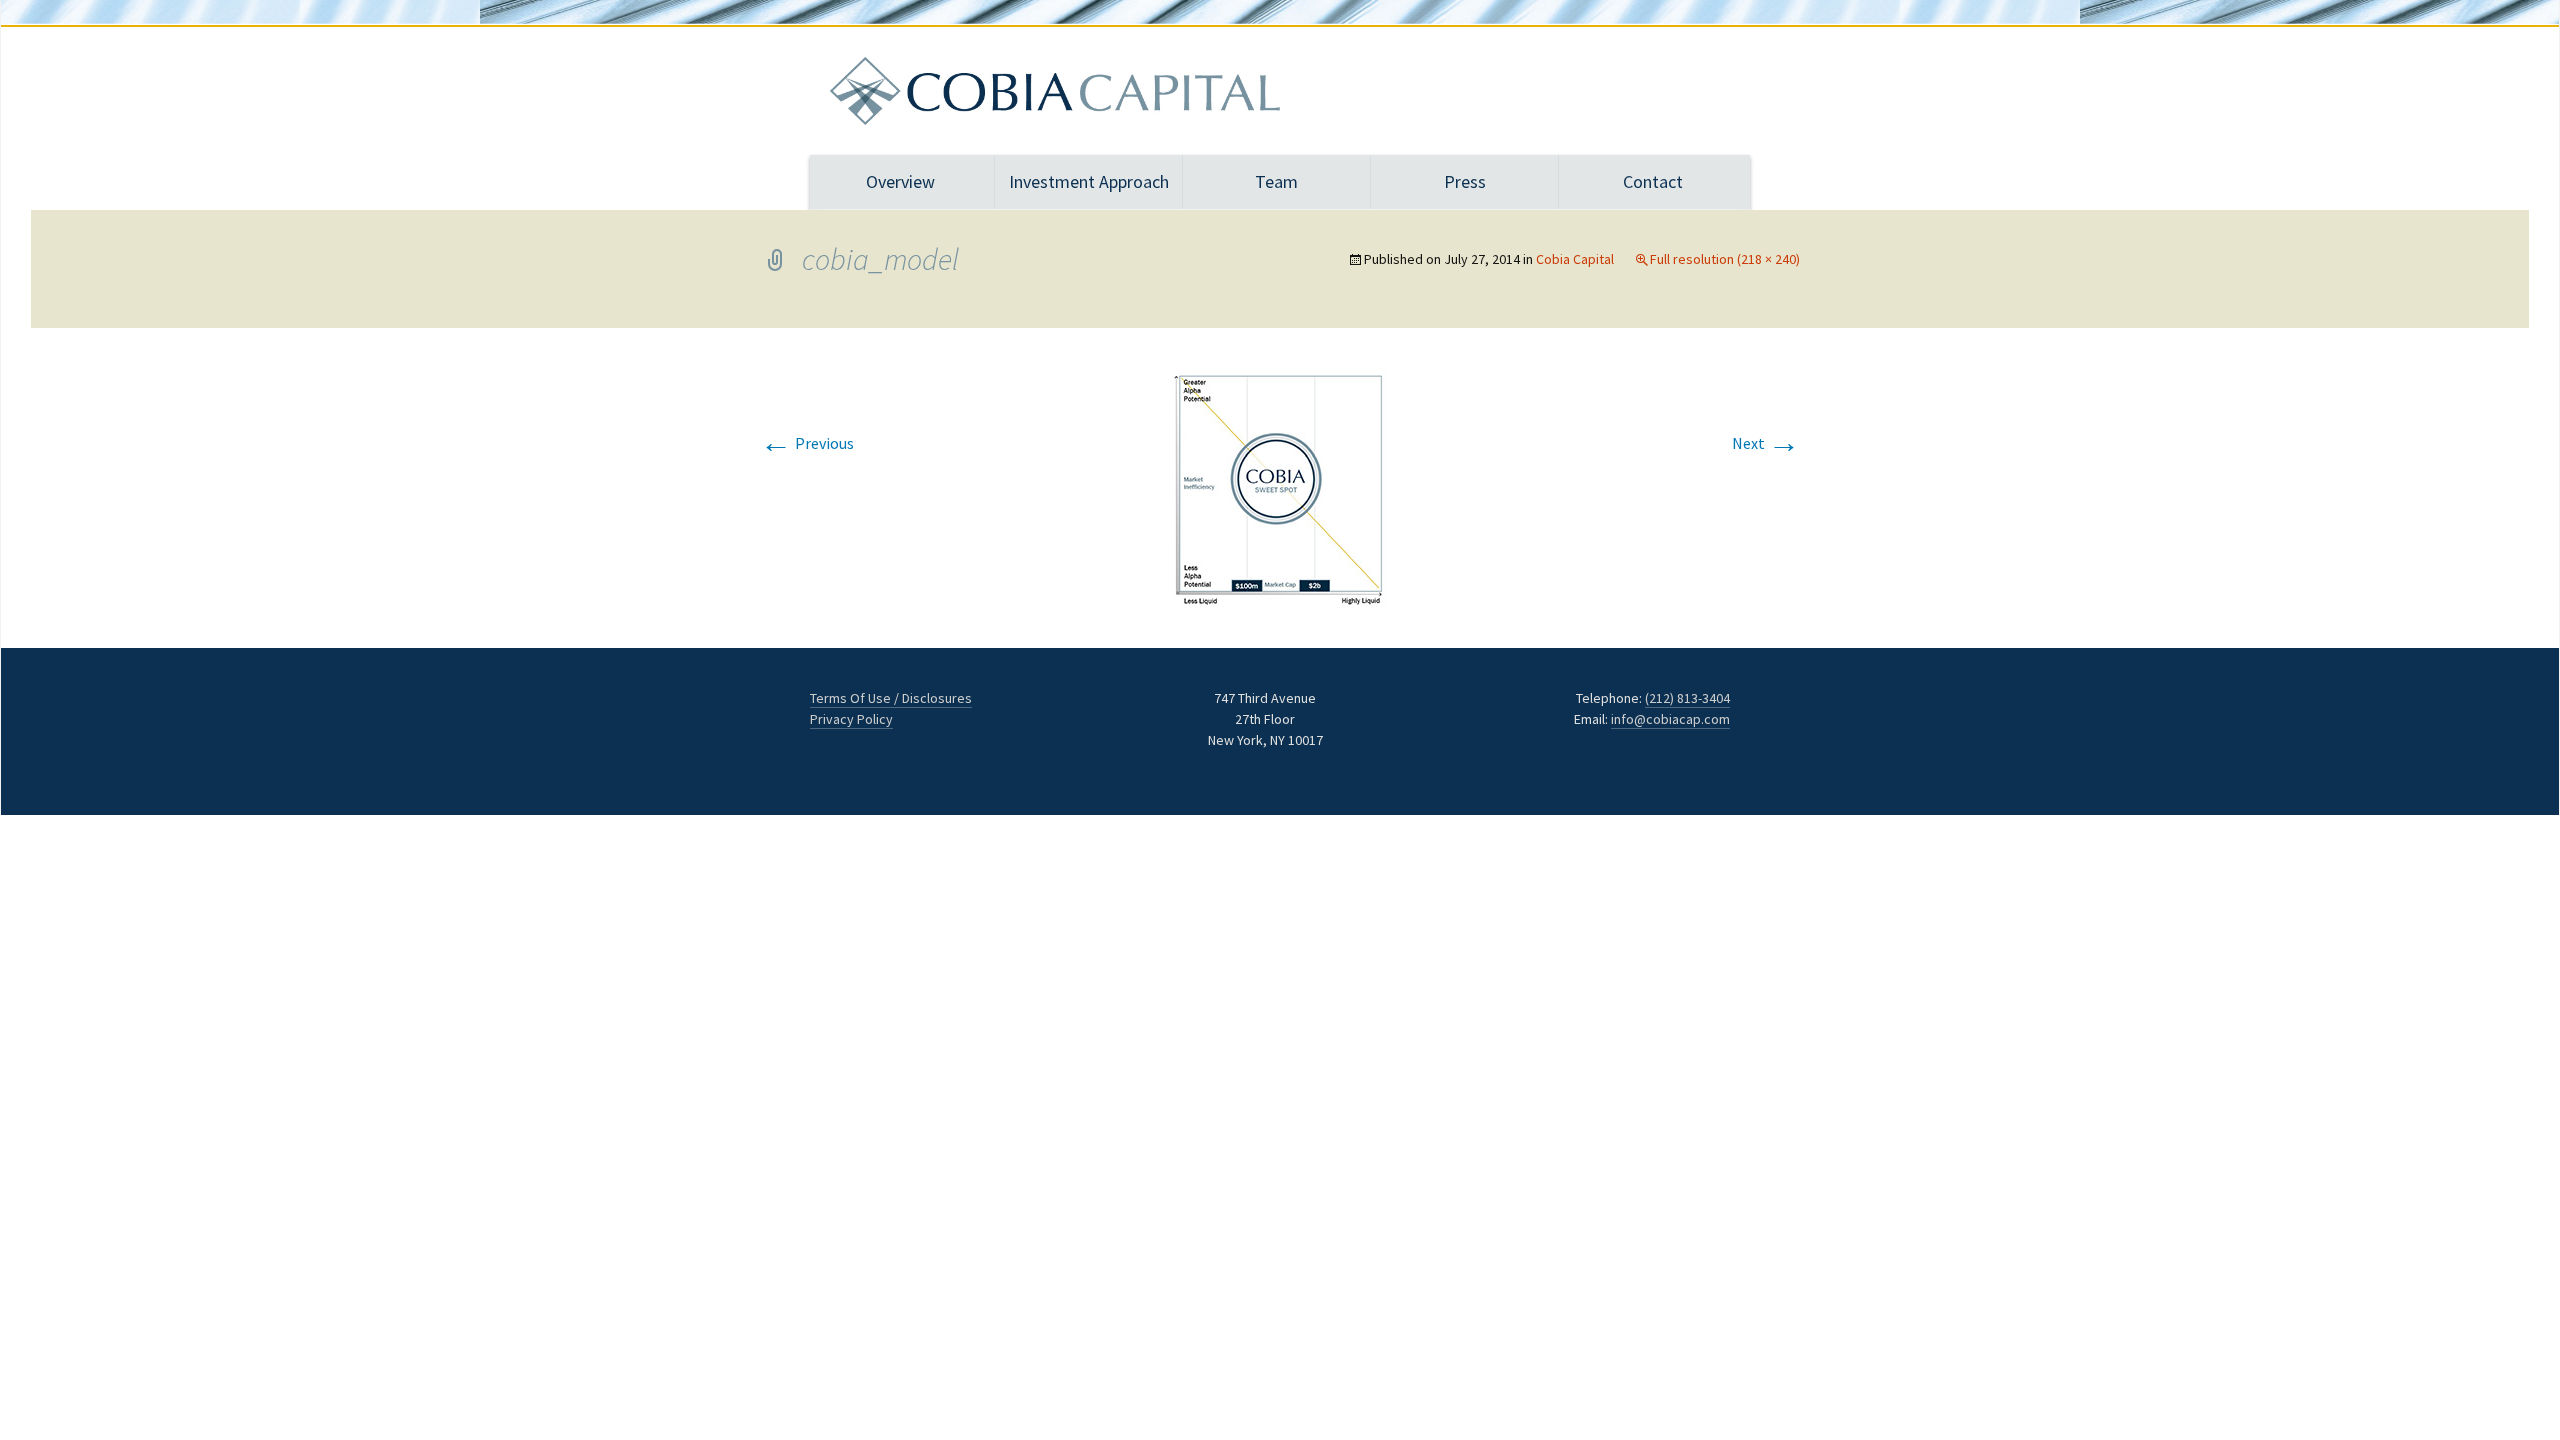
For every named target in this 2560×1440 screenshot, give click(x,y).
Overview (900, 181)
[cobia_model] (1280, 486)
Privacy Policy (851, 719)
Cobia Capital (1575, 259)
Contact (1653, 181)
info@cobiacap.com (1670, 719)
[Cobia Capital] (1280, 91)
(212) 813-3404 (1687, 698)
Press (1465, 181)
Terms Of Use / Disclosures (891, 698)
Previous (807, 443)
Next (1766, 443)
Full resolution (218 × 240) (1725, 259)
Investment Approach (1089, 181)
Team (1276, 181)
